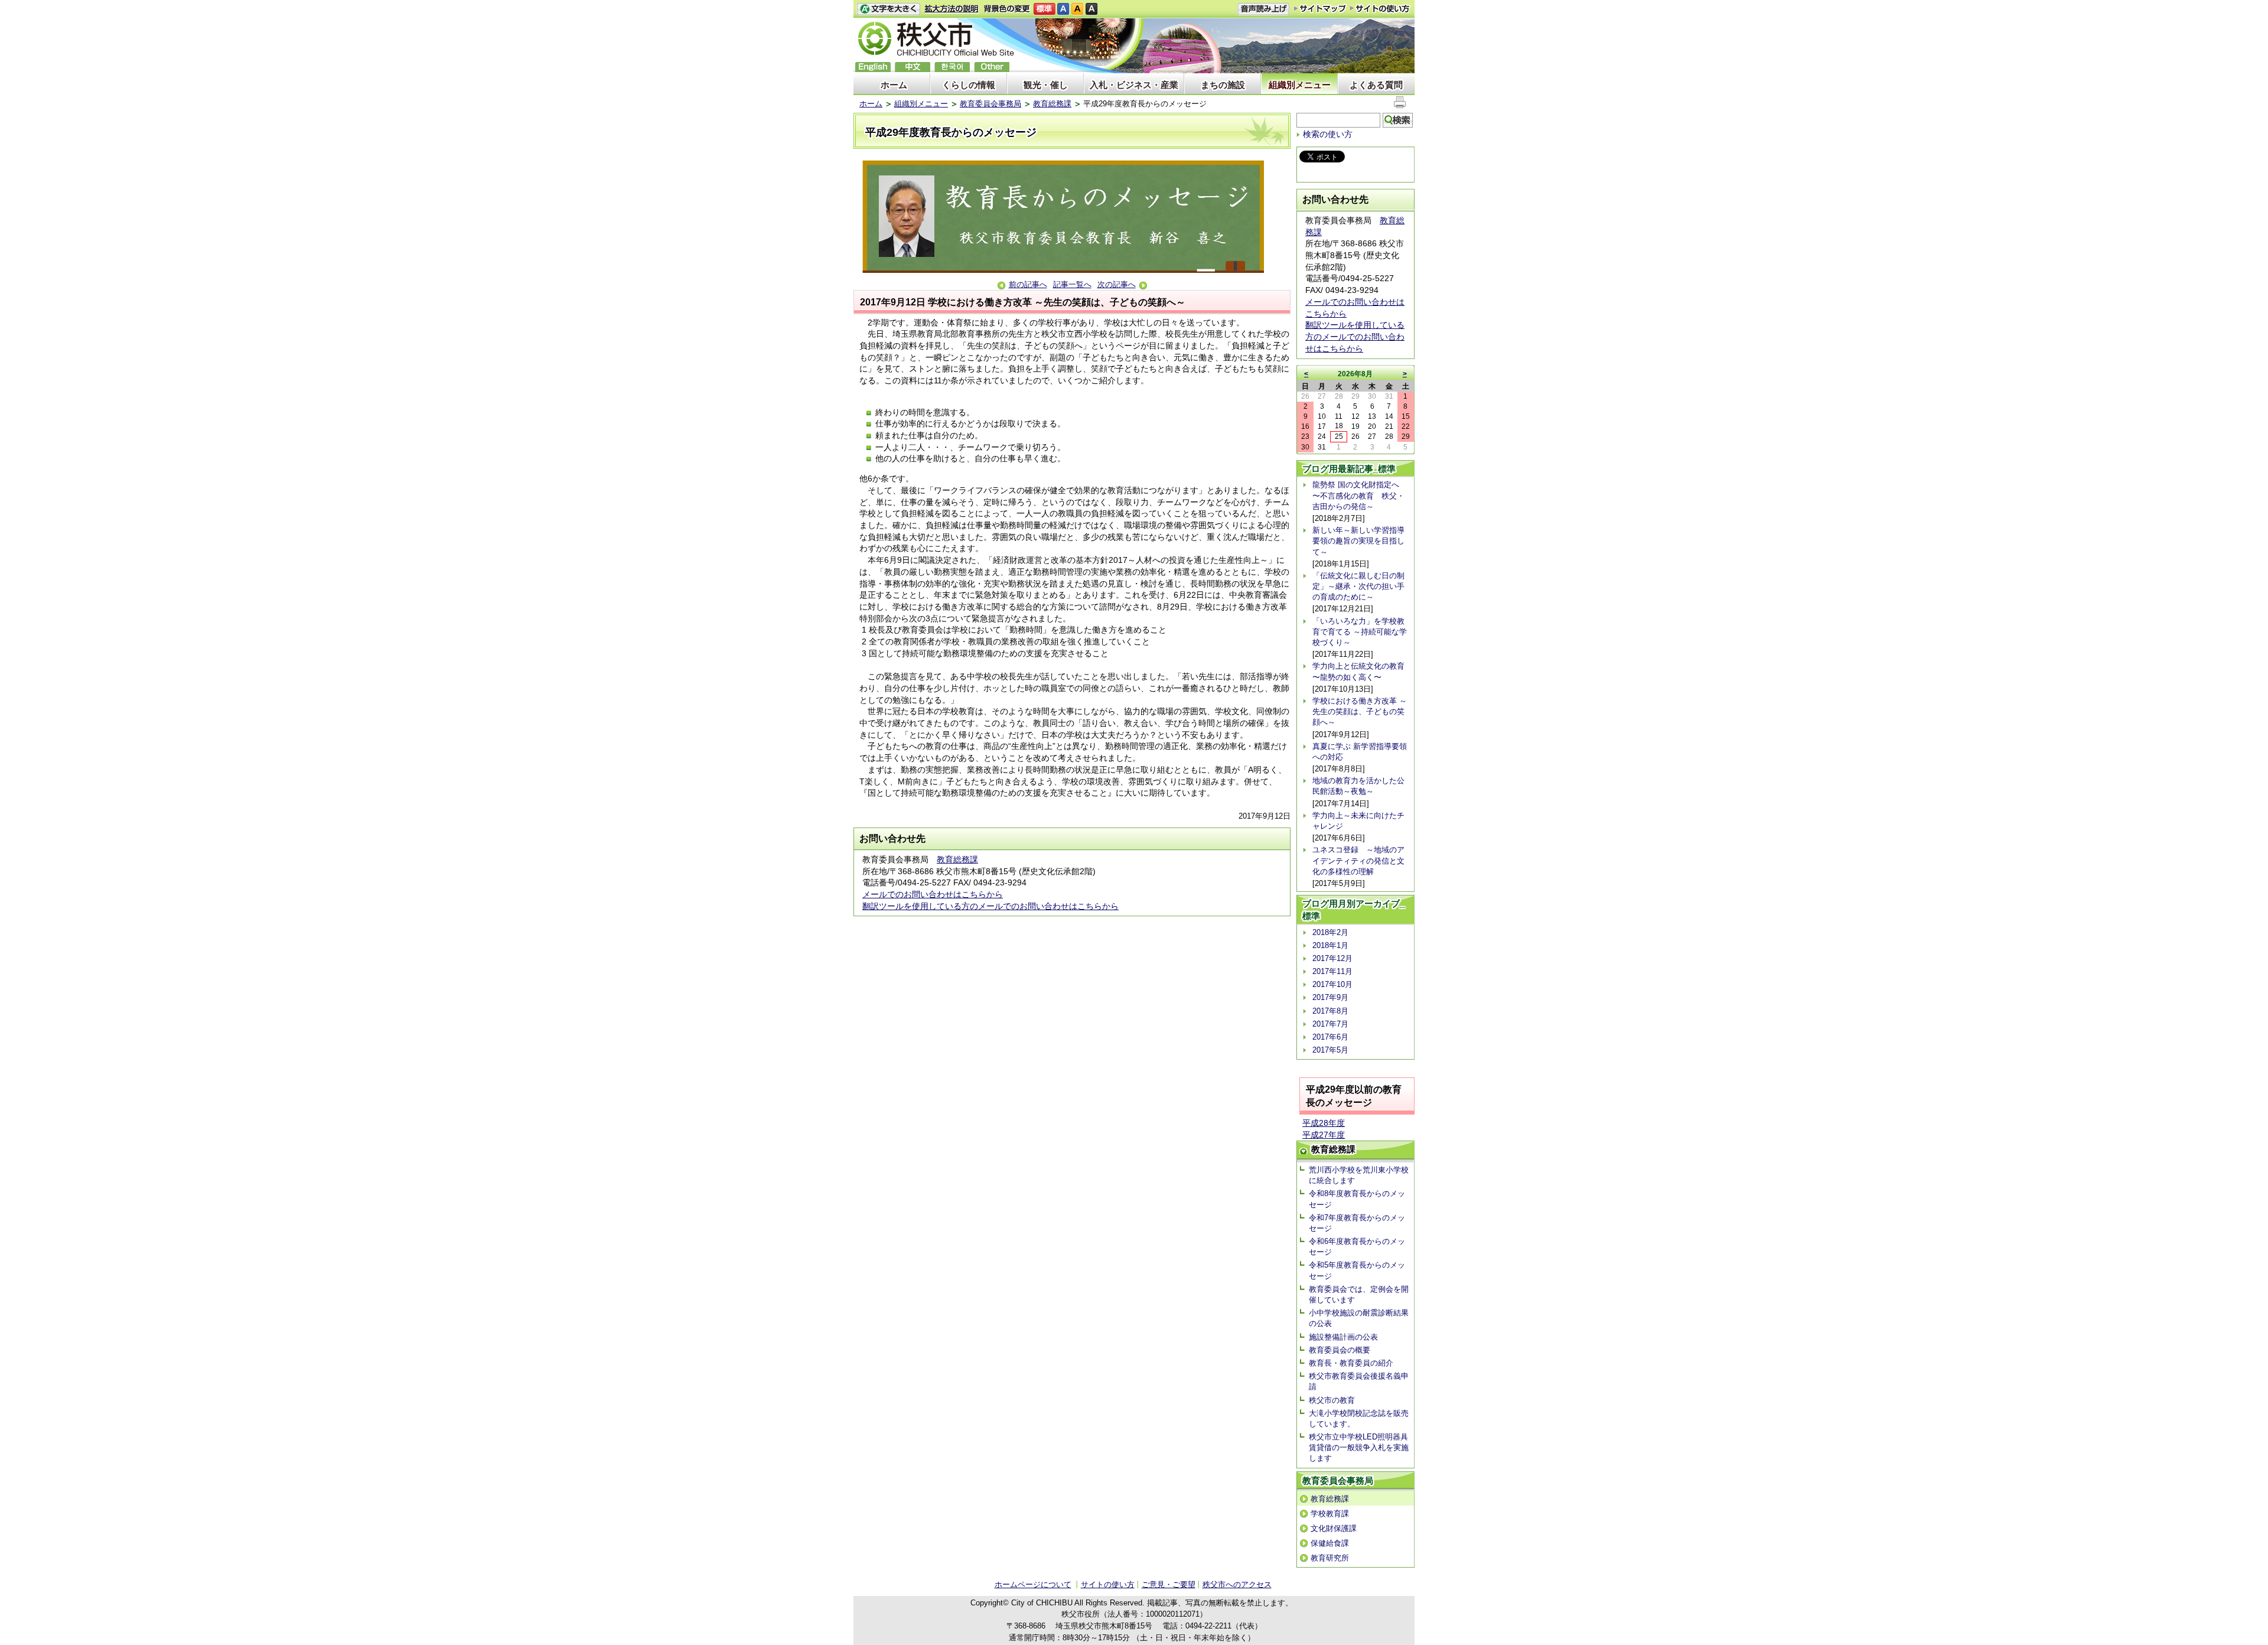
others (992, 67)
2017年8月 (1330, 1011)
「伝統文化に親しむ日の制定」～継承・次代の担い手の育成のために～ (1358, 586)
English (873, 67)
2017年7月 (1330, 1024)
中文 (913, 67)
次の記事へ (1117, 284)
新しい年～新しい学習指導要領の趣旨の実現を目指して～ (1358, 541)
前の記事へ (1028, 284)
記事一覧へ (1072, 284)
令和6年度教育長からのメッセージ (1357, 1247)
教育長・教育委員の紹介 (1351, 1363)
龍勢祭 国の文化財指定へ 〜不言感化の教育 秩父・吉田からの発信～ (1358, 495)
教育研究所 (1330, 1558)
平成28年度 (1324, 1123)
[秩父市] (936, 40)
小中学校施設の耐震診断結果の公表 (1359, 1318)
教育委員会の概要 (1340, 1350)
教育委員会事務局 (990, 104)
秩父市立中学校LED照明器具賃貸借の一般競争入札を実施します (1359, 1447)
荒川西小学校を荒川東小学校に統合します (1359, 1175)
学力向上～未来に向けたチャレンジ (1358, 821)
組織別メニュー (1300, 85)
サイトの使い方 (1380, 9)
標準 (1045, 9)
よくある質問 (1376, 85)
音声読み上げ (1263, 9)
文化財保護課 (1334, 1528)
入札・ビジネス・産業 (1134, 85)
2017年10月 (1332, 984)
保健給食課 (1330, 1543)
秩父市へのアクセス (1237, 1584)
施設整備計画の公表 (1343, 1337)
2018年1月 (1330, 945)
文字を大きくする (888, 9)
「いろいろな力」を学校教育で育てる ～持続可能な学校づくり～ (1360, 632)
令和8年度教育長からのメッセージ (1357, 1199)
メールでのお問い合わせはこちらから (933, 894)
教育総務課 (1052, 104)
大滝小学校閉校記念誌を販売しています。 (1359, 1418)
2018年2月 (1330, 932)
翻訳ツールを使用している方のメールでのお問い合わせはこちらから (990, 906)
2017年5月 (1330, 1050)
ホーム (894, 85)
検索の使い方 (1328, 134)
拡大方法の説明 (952, 9)
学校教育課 (1330, 1514)
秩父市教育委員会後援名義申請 (1359, 1381)
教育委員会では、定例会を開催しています (1359, 1294)
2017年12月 (1332, 958)
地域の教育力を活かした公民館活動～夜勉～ (1358, 786)
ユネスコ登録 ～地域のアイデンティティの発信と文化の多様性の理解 (1358, 860)
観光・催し (1046, 85)
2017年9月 (1330, 997)
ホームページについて (1033, 1584)
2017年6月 (1330, 1037)
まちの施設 (1223, 85)
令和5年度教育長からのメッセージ (1357, 1270)
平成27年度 (1324, 1135)
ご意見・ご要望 (1169, 1584)
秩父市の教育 (1332, 1400)
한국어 (952, 67)
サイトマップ (1320, 8)
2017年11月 (1332, 971)
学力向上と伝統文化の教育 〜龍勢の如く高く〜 (1358, 671)
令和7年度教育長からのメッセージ (1357, 1223)
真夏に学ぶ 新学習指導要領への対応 (1360, 752)
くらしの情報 (969, 85)
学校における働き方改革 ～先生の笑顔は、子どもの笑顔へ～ (1360, 711)
